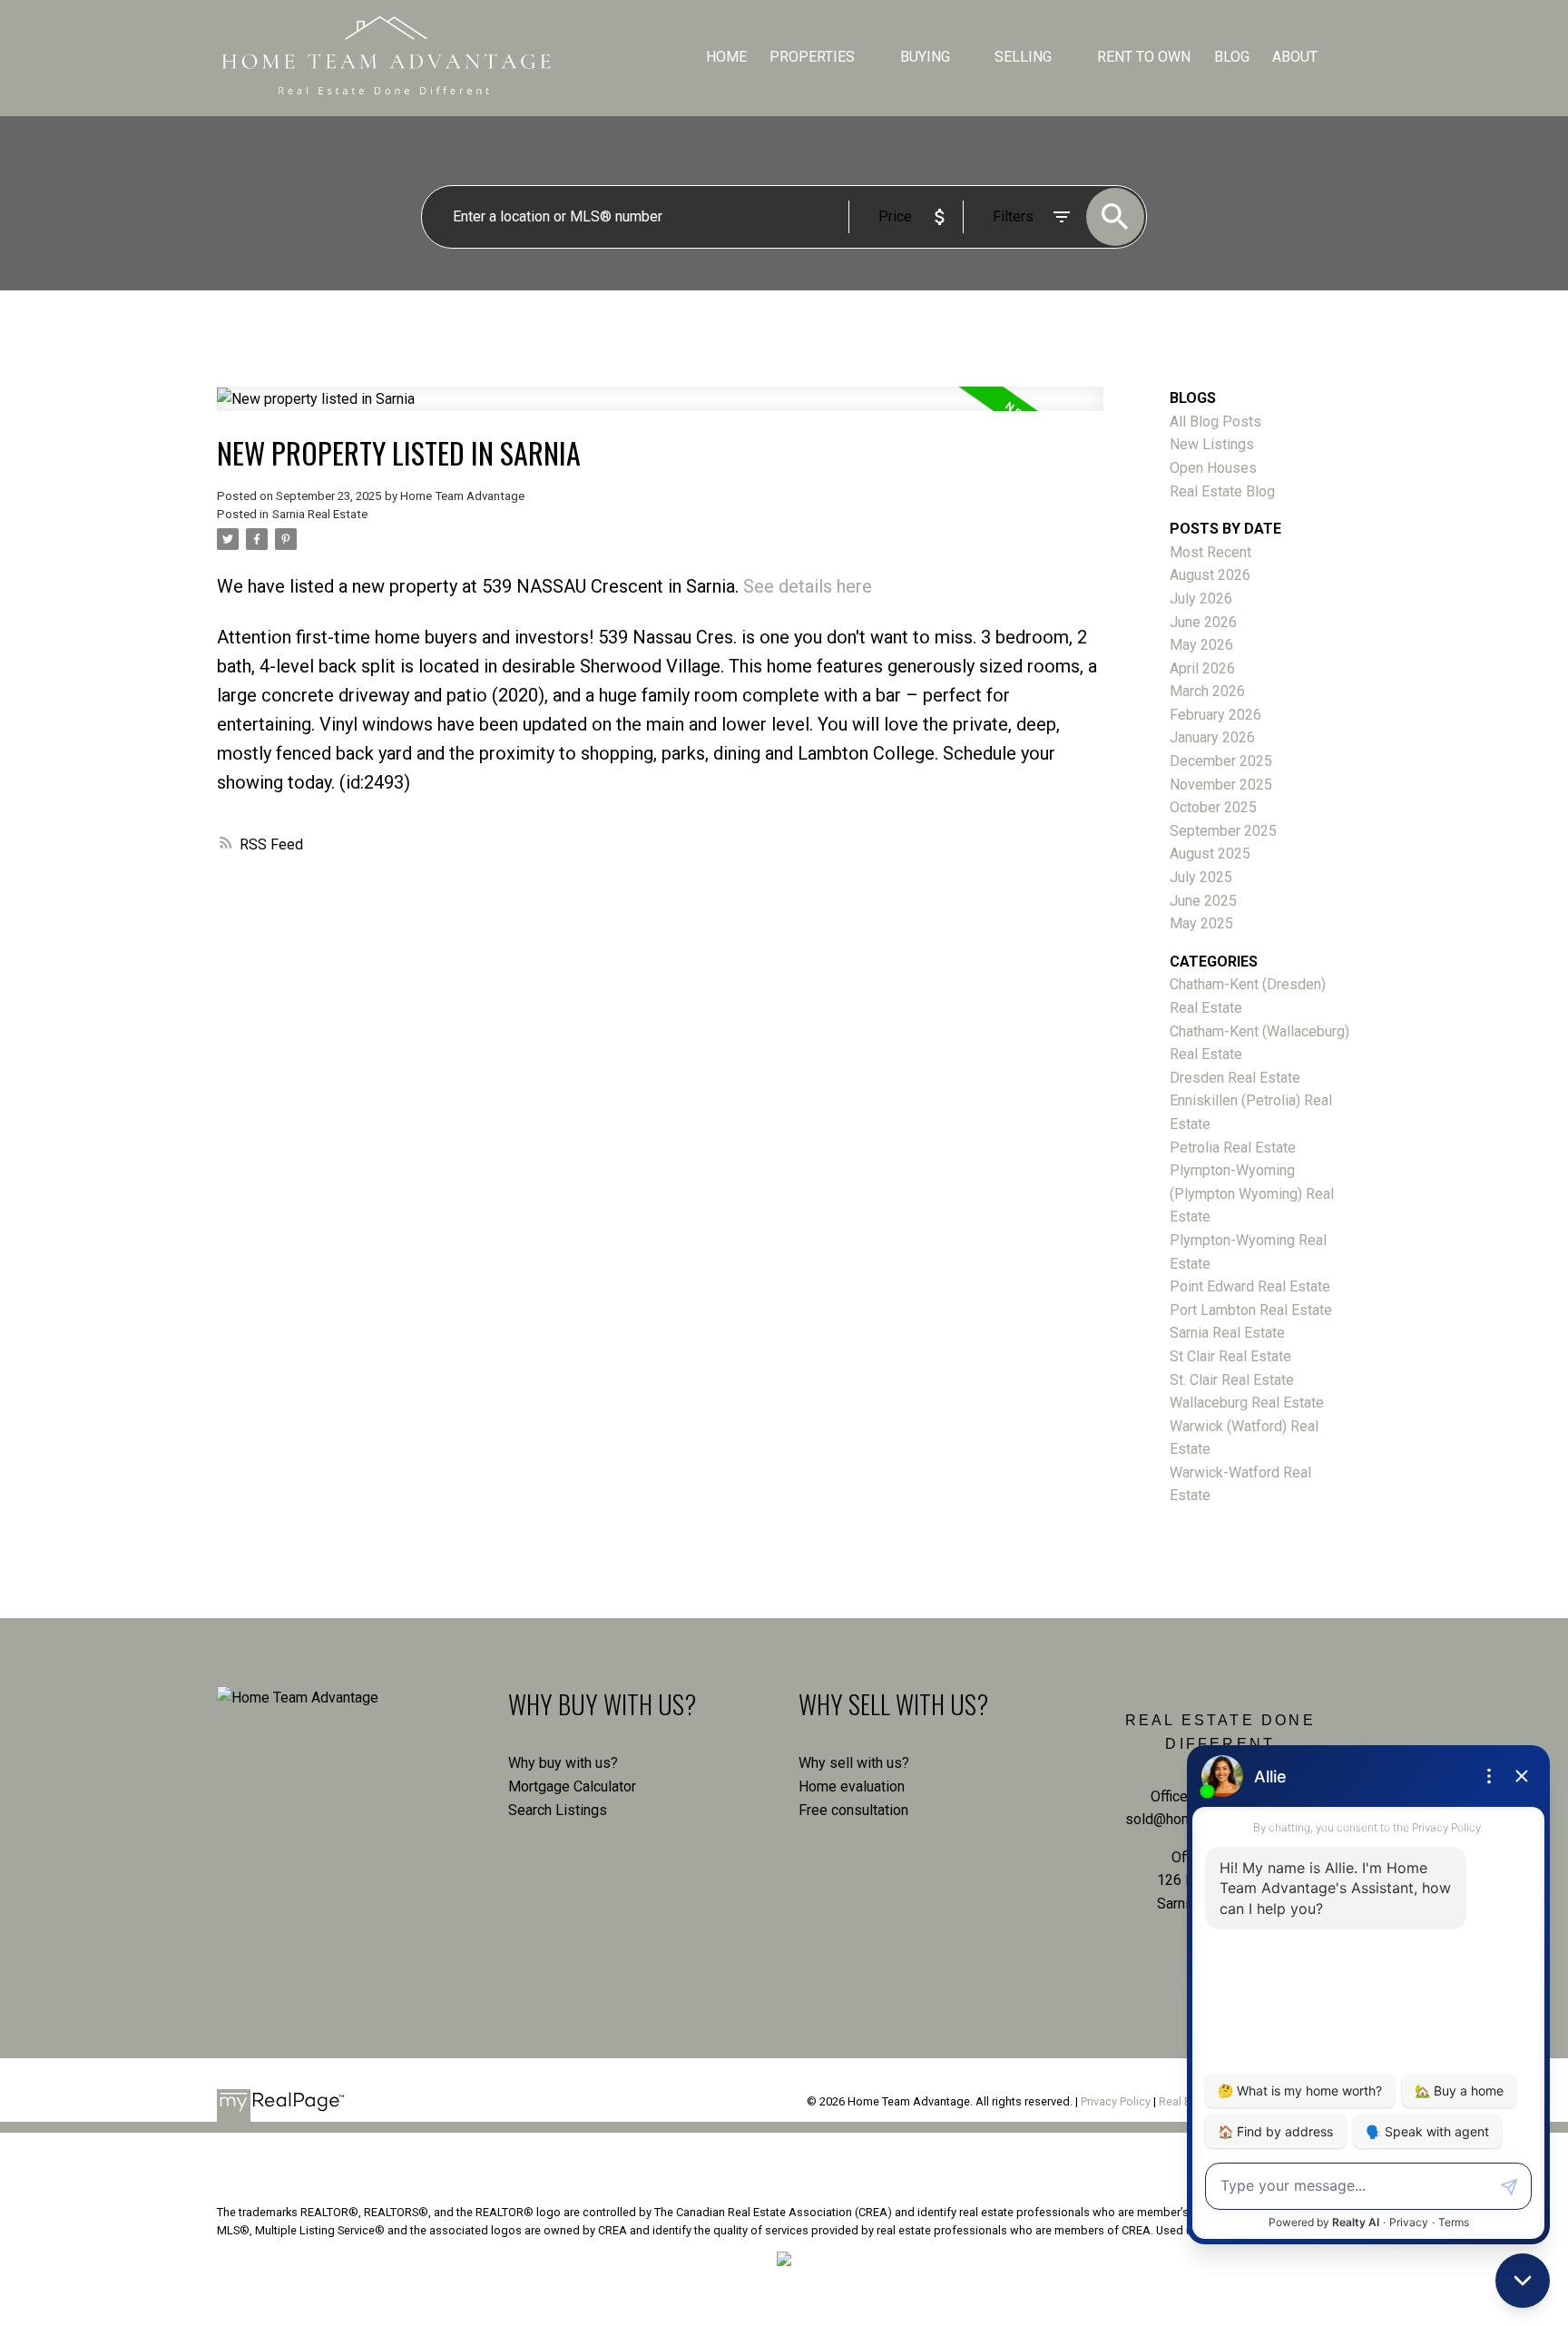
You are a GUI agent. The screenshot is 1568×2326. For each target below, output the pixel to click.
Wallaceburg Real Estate (1247, 1403)
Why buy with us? (563, 1763)
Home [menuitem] (726, 57)
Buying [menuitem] (925, 57)
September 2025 (1223, 831)
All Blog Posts (1215, 422)
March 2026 (1207, 691)
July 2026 (1201, 599)
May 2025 (1201, 923)
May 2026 (1201, 645)
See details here (808, 586)
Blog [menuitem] (1232, 57)
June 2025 (1203, 901)
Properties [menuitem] (812, 57)
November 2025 (1221, 785)
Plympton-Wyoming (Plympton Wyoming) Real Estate (1252, 1193)
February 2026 (1215, 715)
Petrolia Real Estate (1233, 1148)
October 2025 (1213, 807)
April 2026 (1202, 668)
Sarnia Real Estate (320, 514)
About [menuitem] (1295, 57)
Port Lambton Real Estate (1251, 1310)
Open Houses (1213, 468)
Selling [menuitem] (1023, 57)
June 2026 (1203, 622)
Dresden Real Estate (1235, 1078)
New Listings (1212, 444)
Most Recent (1210, 552)
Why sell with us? (854, 1763)
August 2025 (1210, 854)
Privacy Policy (1116, 2101)
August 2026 (1210, 575)
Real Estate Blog (1222, 491)
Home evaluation (852, 1786)
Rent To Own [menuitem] (1144, 57)
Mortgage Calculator (572, 1786)
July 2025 (1201, 877)
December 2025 (1221, 761)
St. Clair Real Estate (1232, 1380)
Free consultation (853, 1810)
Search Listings (558, 1810)
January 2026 (1212, 737)
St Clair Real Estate (1230, 1356)
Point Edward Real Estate (1250, 1286)
